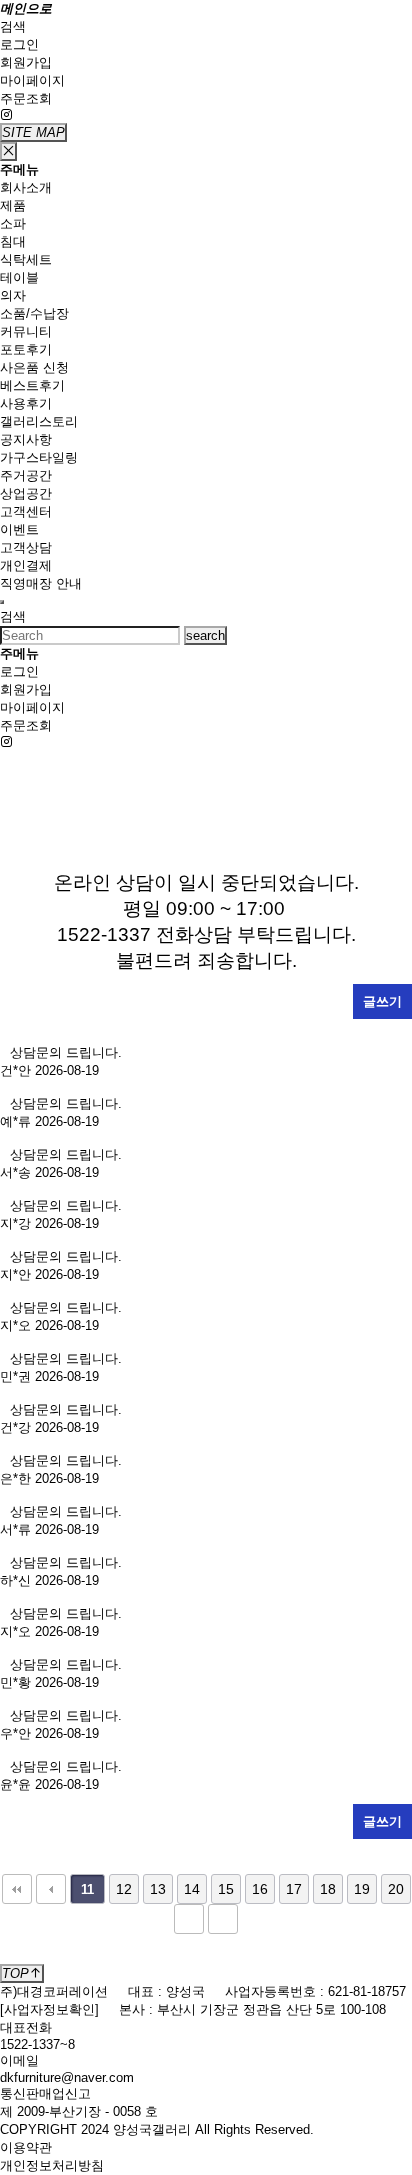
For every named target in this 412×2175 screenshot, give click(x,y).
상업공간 (26, 493)
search (205, 635)
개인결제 (26, 565)
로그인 (19, 44)
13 (158, 1889)
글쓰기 (382, 1001)
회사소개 (26, 187)
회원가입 (26, 62)
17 (294, 1889)
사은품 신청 (34, 367)
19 (362, 1889)
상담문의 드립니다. (70, 1052)
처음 (17, 1889)
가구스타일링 (39, 457)
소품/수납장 (34, 313)
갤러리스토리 (39, 421)
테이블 (19, 277)
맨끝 (223, 1919)
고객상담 (26, 547)
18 (328, 1889)
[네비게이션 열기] (2, 602)
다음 (189, 1919)
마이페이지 (32, 80)
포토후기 (26, 349)
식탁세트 (26, 259)
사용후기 (26, 403)
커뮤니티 (26, 331)
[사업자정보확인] (49, 2009)
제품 (13, 205)
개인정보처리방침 (52, 2165)
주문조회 (26, 98)
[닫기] (8, 151)
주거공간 (26, 475)
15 (226, 1889)
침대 (13, 241)
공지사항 (26, 439)
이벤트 (19, 529)
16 (260, 1889)
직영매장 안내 (41, 583)
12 (124, 1889)
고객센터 (26, 511)
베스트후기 (32, 385)
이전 (51, 1889)
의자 (13, 295)
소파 (13, 223)
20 (396, 1889)
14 (192, 1889)
